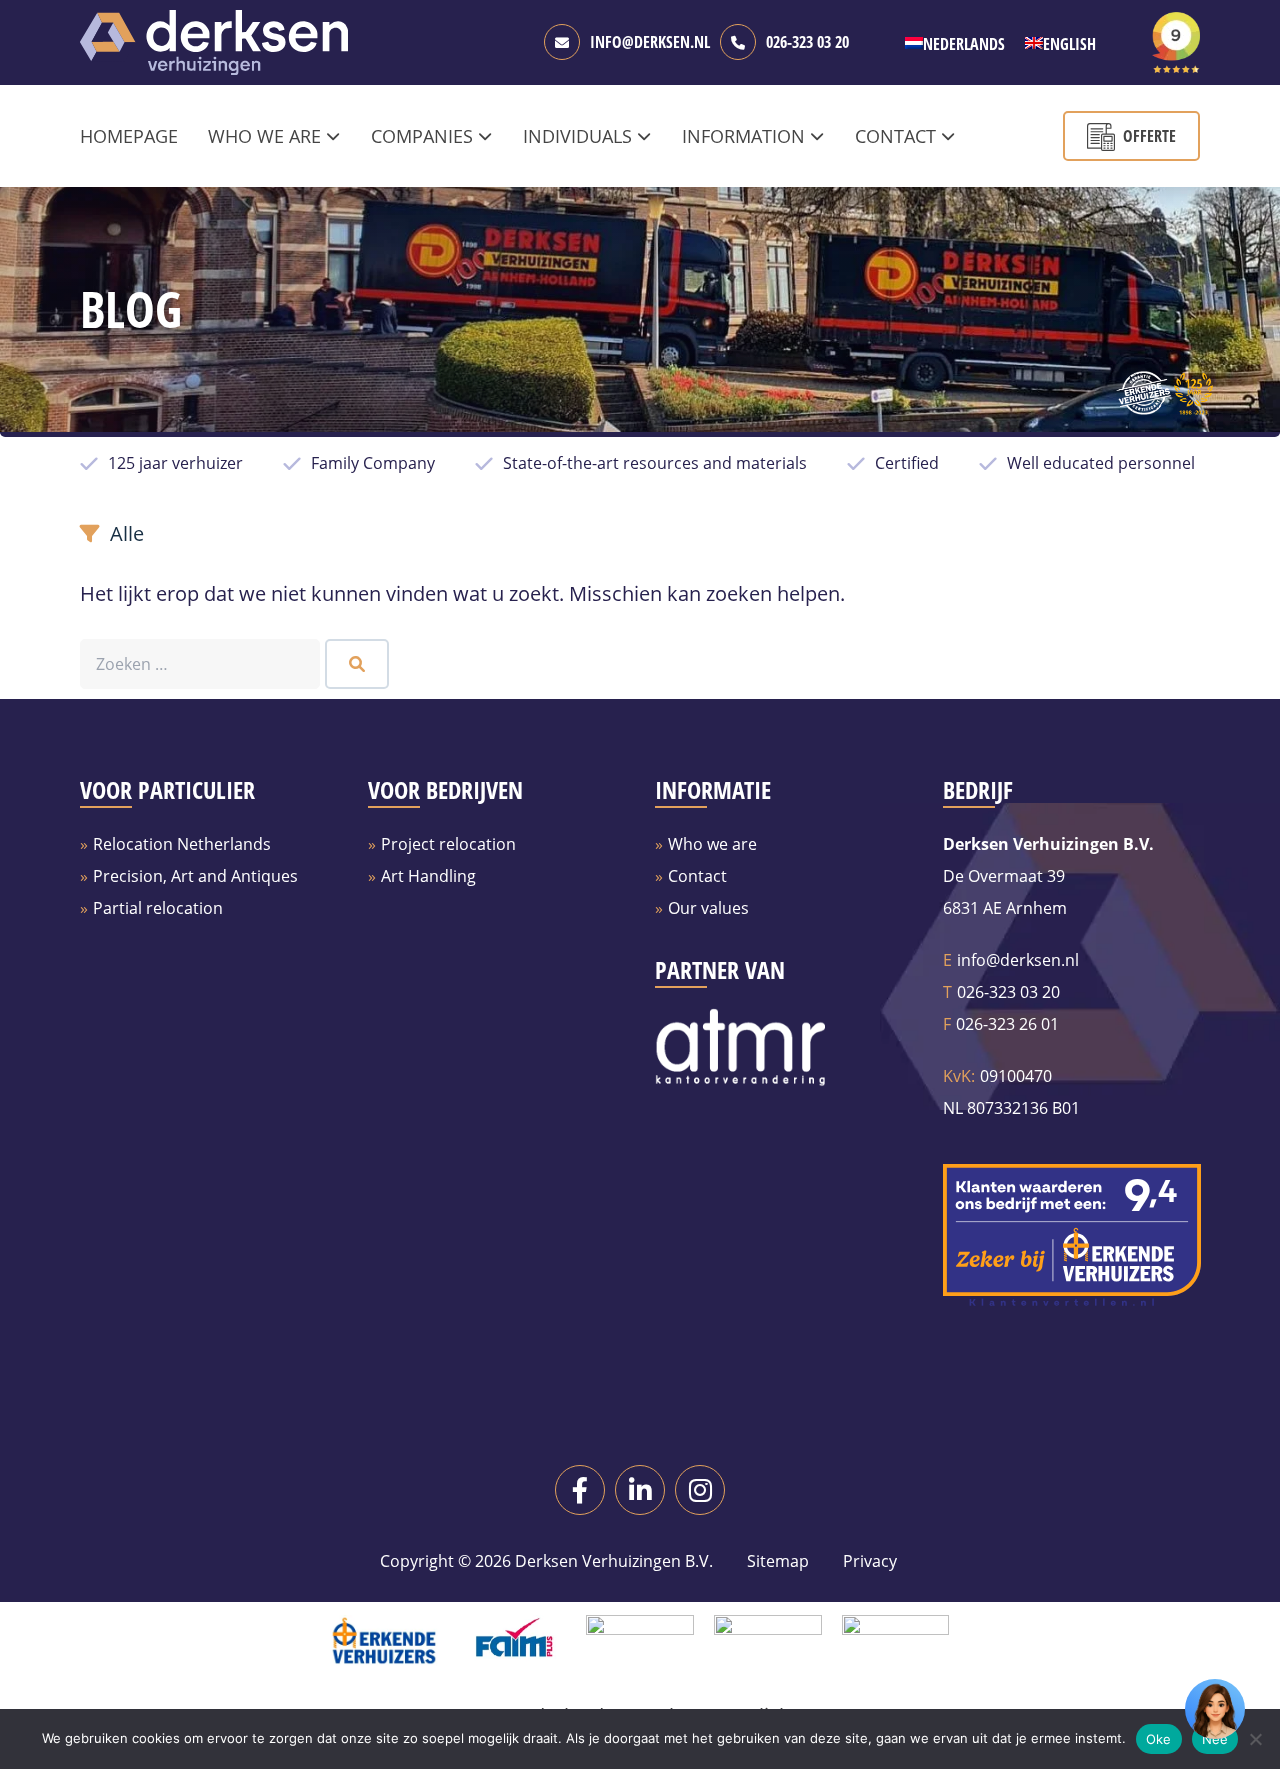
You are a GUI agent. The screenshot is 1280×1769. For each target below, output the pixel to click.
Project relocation (448, 844)
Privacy (868, 1561)
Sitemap (778, 1561)
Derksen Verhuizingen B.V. (614, 1561)
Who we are (712, 844)
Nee (1215, 1739)
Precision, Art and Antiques (195, 876)
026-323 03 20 (807, 42)
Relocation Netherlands (182, 844)
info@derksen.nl (650, 42)
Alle (127, 533)
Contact (697, 876)
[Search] (357, 664)
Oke (1159, 1739)
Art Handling (428, 876)
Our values (708, 908)
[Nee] (1255, 1739)
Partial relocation (158, 908)
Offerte (1149, 136)
